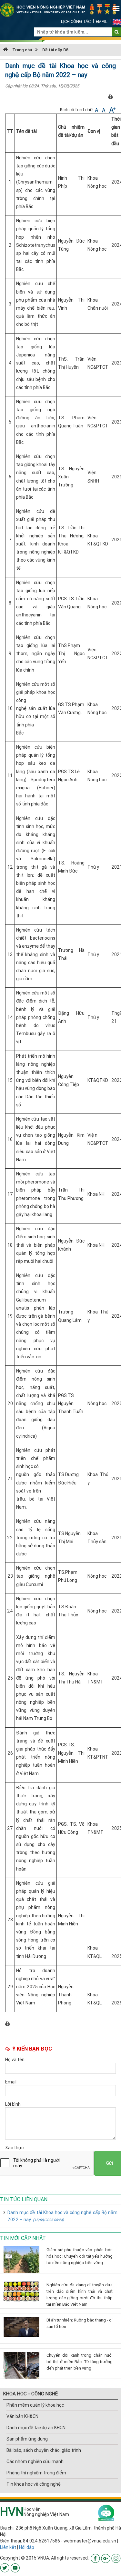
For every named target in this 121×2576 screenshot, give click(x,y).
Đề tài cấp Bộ (55, 50)
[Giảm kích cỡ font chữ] (97, 110)
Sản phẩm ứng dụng (27, 2439)
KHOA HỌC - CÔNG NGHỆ (30, 2394)
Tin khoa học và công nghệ (34, 2484)
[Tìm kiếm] (117, 32)
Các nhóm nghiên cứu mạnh (35, 2461)
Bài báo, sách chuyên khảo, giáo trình (44, 2450)
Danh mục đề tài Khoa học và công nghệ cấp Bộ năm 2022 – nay (62, 2216)
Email (102, 21)
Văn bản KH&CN (22, 2416)
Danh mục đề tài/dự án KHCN (36, 2428)
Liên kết (8, 2547)
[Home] (60, 10)
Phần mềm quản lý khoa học (35, 2405)
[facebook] (95, 2558)
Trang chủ (22, 50)
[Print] (111, 96)
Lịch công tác (76, 21)
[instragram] (116, 2558)
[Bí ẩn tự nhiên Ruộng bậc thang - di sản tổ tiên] (23, 2327)
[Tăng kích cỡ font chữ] (112, 110)
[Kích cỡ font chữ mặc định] (104, 110)
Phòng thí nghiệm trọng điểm (36, 2473)
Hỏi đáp (27, 2547)
